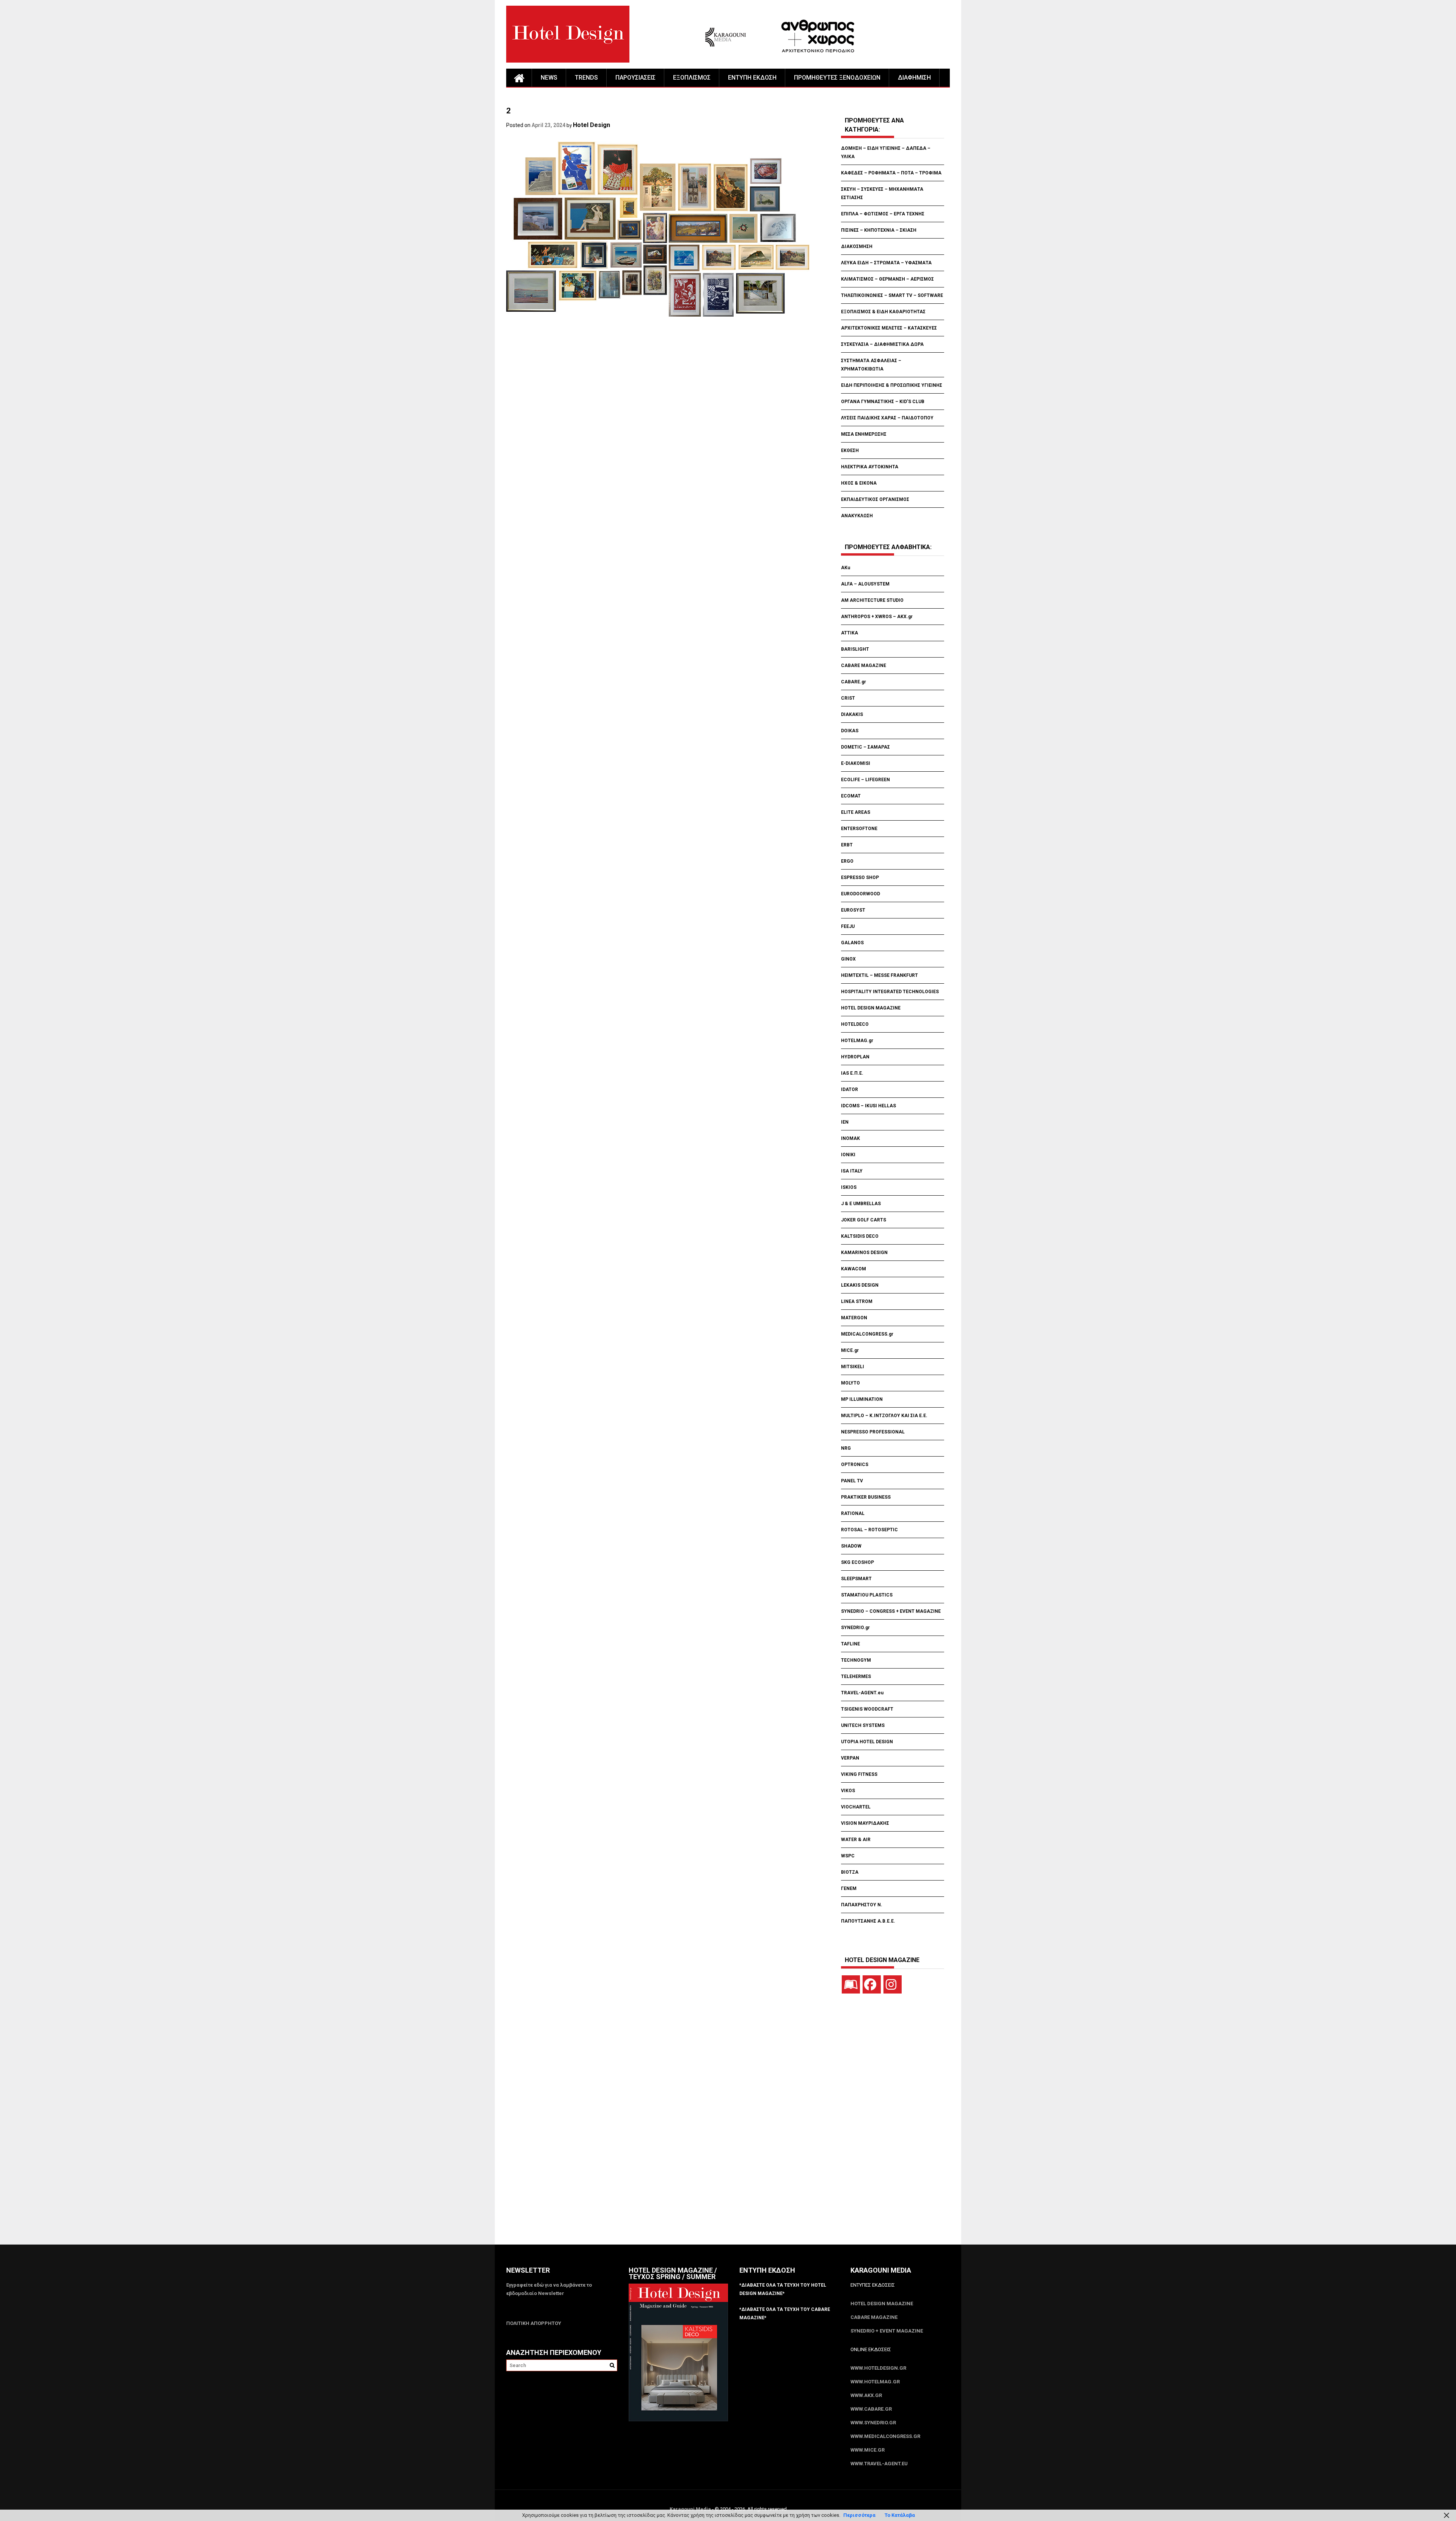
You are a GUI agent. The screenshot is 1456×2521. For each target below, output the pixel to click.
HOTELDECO (855, 1024)
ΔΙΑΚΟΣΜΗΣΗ (857, 246)
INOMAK (850, 1138)
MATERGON (854, 1318)
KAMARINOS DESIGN (864, 1253)
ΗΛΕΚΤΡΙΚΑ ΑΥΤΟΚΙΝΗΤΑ (870, 467)
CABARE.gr (854, 682)
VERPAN (850, 1758)
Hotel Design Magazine (882, 2304)
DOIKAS (850, 731)
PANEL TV (852, 1481)
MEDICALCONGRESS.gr (867, 1334)
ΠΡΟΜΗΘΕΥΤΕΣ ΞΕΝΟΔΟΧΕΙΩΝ (837, 78)
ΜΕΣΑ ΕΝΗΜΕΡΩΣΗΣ (864, 434)
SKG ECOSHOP (857, 1562)
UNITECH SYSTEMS (863, 1725)
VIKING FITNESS (859, 1774)
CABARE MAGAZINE (864, 666)
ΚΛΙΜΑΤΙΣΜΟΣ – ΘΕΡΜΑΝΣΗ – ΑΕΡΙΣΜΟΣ (887, 279)
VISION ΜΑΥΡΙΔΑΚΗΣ (865, 1823)
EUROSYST (853, 910)
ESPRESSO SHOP (860, 877)
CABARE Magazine (874, 2317)
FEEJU (848, 926)
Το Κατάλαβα (900, 2515)
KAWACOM (854, 1269)
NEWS (549, 78)
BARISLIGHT (855, 649)
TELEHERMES (856, 1676)
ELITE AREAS (856, 812)
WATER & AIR (856, 1840)
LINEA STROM (857, 1301)
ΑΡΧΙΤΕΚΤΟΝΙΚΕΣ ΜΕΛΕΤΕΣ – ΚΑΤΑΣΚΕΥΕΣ (889, 328)
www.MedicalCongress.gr (885, 2436)
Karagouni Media (691, 2509)
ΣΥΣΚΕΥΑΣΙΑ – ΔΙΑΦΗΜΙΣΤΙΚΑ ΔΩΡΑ (882, 344)
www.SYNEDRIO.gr (873, 2423)
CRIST (849, 698)
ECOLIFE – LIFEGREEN (865, 780)
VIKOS (848, 1791)
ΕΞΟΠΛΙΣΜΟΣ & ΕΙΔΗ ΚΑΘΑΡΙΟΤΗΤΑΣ (883, 312)
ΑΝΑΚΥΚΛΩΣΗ (857, 516)
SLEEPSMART (856, 1579)
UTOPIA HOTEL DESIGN (867, 1742)
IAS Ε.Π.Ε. (852, 1073)
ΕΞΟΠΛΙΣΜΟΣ (692, 78)
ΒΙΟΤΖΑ (850, 1872)
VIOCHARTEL (856, 1807)
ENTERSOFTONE (859, 829)
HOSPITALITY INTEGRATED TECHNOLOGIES (890, 992)
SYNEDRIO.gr (855, 1628)
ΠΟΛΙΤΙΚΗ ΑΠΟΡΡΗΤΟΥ (534, 2323)
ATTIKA (850, 633)
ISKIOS (849, 1187)
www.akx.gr (866, 2395)
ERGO (847, 861)
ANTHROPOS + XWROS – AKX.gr (877, 617)
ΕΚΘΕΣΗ (850, 451)
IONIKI (848, 1155)
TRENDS (586, 78)
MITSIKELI (853, 1367)
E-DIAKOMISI (856, 763)
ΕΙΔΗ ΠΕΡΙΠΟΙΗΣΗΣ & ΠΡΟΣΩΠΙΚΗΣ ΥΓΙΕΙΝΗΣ (892, 385)
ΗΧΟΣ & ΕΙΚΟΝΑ (859, 483)
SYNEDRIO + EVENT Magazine (887, 2331)
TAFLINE (850, 1644)
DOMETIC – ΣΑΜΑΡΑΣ (865, 747)
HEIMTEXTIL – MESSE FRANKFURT (879, 975)
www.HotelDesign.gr (878, 2368)
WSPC (848, 1856)
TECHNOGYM (856, 1660)
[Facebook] (872, 1984)
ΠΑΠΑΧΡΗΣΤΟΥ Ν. (862, 1905)
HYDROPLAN (855, 1057)
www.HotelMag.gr (875, 2382)
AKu (846, 568)
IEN (845, 1122)
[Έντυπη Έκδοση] (851, 1984)
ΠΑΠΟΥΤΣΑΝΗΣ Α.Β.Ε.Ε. (868, 1921)
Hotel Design (591, 125)
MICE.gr (850, 1350)
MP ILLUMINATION (862, 1399)
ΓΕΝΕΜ (849, 1888)
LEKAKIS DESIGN (860, 1285)
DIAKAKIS (852, 714)
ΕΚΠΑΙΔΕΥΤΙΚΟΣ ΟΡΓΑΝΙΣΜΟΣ (875, 499)
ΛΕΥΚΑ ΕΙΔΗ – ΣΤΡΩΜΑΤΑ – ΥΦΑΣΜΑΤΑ (886, 263)
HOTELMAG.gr (857, 1041)
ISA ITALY (852, 1171)
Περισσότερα (859, 2515)
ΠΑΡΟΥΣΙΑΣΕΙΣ (635, 78)
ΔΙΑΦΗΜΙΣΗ (914, 78)
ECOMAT (851, 796)
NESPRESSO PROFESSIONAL (873, 1432)
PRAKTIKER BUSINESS (866, 1497)
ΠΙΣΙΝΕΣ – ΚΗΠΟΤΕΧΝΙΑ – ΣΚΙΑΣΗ (879, 230)
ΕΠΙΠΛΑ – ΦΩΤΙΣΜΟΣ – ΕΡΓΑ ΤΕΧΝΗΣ (883, 214)
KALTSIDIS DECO (860, 1236)
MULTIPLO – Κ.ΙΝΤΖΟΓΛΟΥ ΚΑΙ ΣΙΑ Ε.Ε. (884, 1416)
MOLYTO (850, 1383)
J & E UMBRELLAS (861, 1204)
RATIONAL (853, 1513)
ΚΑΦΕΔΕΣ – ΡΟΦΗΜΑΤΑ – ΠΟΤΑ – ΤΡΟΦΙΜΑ (891, 173)
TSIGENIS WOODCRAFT (867, 1709)
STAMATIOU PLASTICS (867, 1595)
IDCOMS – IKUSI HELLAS (868, 1106)
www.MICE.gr (868, 2450)
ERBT (847, 845)
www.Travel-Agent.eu (879, 2464)
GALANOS (852, 943)
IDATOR (850, 1089)
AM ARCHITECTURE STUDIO (872, 600)
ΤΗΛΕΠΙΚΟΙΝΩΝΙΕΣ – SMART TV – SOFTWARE (892, 295)
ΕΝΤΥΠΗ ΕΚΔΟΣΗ (752, 78)
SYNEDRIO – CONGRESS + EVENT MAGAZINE (891, 1611)
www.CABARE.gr (871, 2409)
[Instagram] (893, 1984)
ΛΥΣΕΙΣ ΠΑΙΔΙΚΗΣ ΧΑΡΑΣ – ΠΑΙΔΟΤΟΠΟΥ (887, 418)
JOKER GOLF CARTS (864, 1220)
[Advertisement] (644, 364)
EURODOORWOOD (861, 894)
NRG (846, 1448)
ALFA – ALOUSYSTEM (865, 584)
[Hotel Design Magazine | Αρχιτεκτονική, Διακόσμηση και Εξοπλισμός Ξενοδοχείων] (519, 78)
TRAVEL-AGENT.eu (862, 1693)
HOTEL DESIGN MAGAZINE (871, 1008)
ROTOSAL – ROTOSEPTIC (869, 1530)
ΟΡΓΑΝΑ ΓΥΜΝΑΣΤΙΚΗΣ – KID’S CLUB (883, 402)
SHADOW (851, 1546)
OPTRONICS (855, 1465)
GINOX (848, 959)
